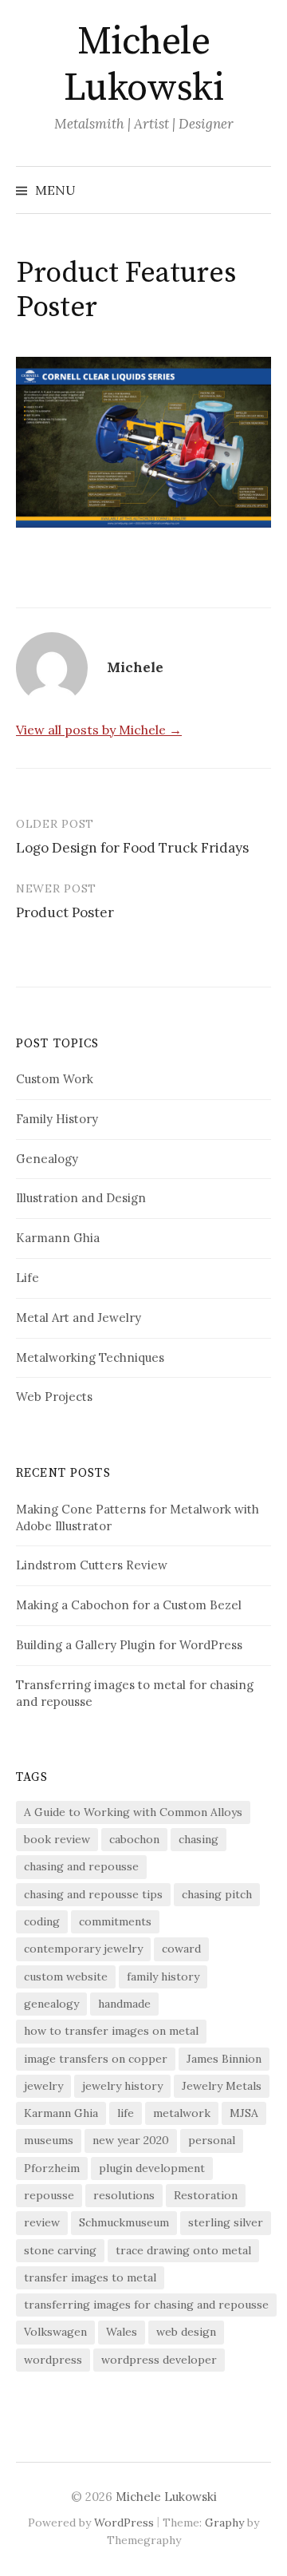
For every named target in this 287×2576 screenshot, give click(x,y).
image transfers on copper (96, 2059)
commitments (115, 1921)
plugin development (152, 2168)
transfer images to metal (90, 2277)
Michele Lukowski (143, 65)
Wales (122, 2332)
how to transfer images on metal (111, 2031)
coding (42, 1921)
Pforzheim (52, 2168)
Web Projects (54, 1397)
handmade (124, 2004)
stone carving (60, 2250)
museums (49, 2140)
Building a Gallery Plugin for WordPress (129, 1645)
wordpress (53, 2360)
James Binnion (224, 2059)
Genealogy (47, 1159)
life (126, 2113)
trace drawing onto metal (183, 2250)
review (42, 2222)
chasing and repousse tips (93, 1894)
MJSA (244, 2113)
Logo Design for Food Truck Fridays (132, 848)
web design (186, 2332)
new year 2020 (131, 2140)
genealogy (51, 2004)
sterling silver (226, 2222)
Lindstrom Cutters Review (92, 1565)
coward (181, 1949)
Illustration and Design (81, 1198)
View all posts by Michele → (99, 730)
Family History (57, 1119)
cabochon (134, 1839)
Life (28, 1278)
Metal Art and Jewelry (79, 1318)
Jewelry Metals (222, 2086)
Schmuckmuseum (124, 2222)
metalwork (182, 2113)
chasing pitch (217, 1894)
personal (212, 2140)
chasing (199, 1839)
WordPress (124, 2523)
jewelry (43, 2086)
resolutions (124, 2195)
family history (163, 1977)
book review (57, 1839)
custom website (66, 1977)
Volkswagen (55, 2332)
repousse (49, 2195)
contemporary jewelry (83, 1949)
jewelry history (122, 2086)
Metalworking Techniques (90, 1357)
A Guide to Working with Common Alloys (133, 1812)
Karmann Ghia (58, 1238)
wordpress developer (159, 2360)
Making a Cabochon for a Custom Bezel (129, 1605)
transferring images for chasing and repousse (146, 2305)
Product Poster (65, 912)
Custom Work (55, 1079)
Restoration (206, 2195)
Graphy (224, 2523)
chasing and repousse (81, 1866)
